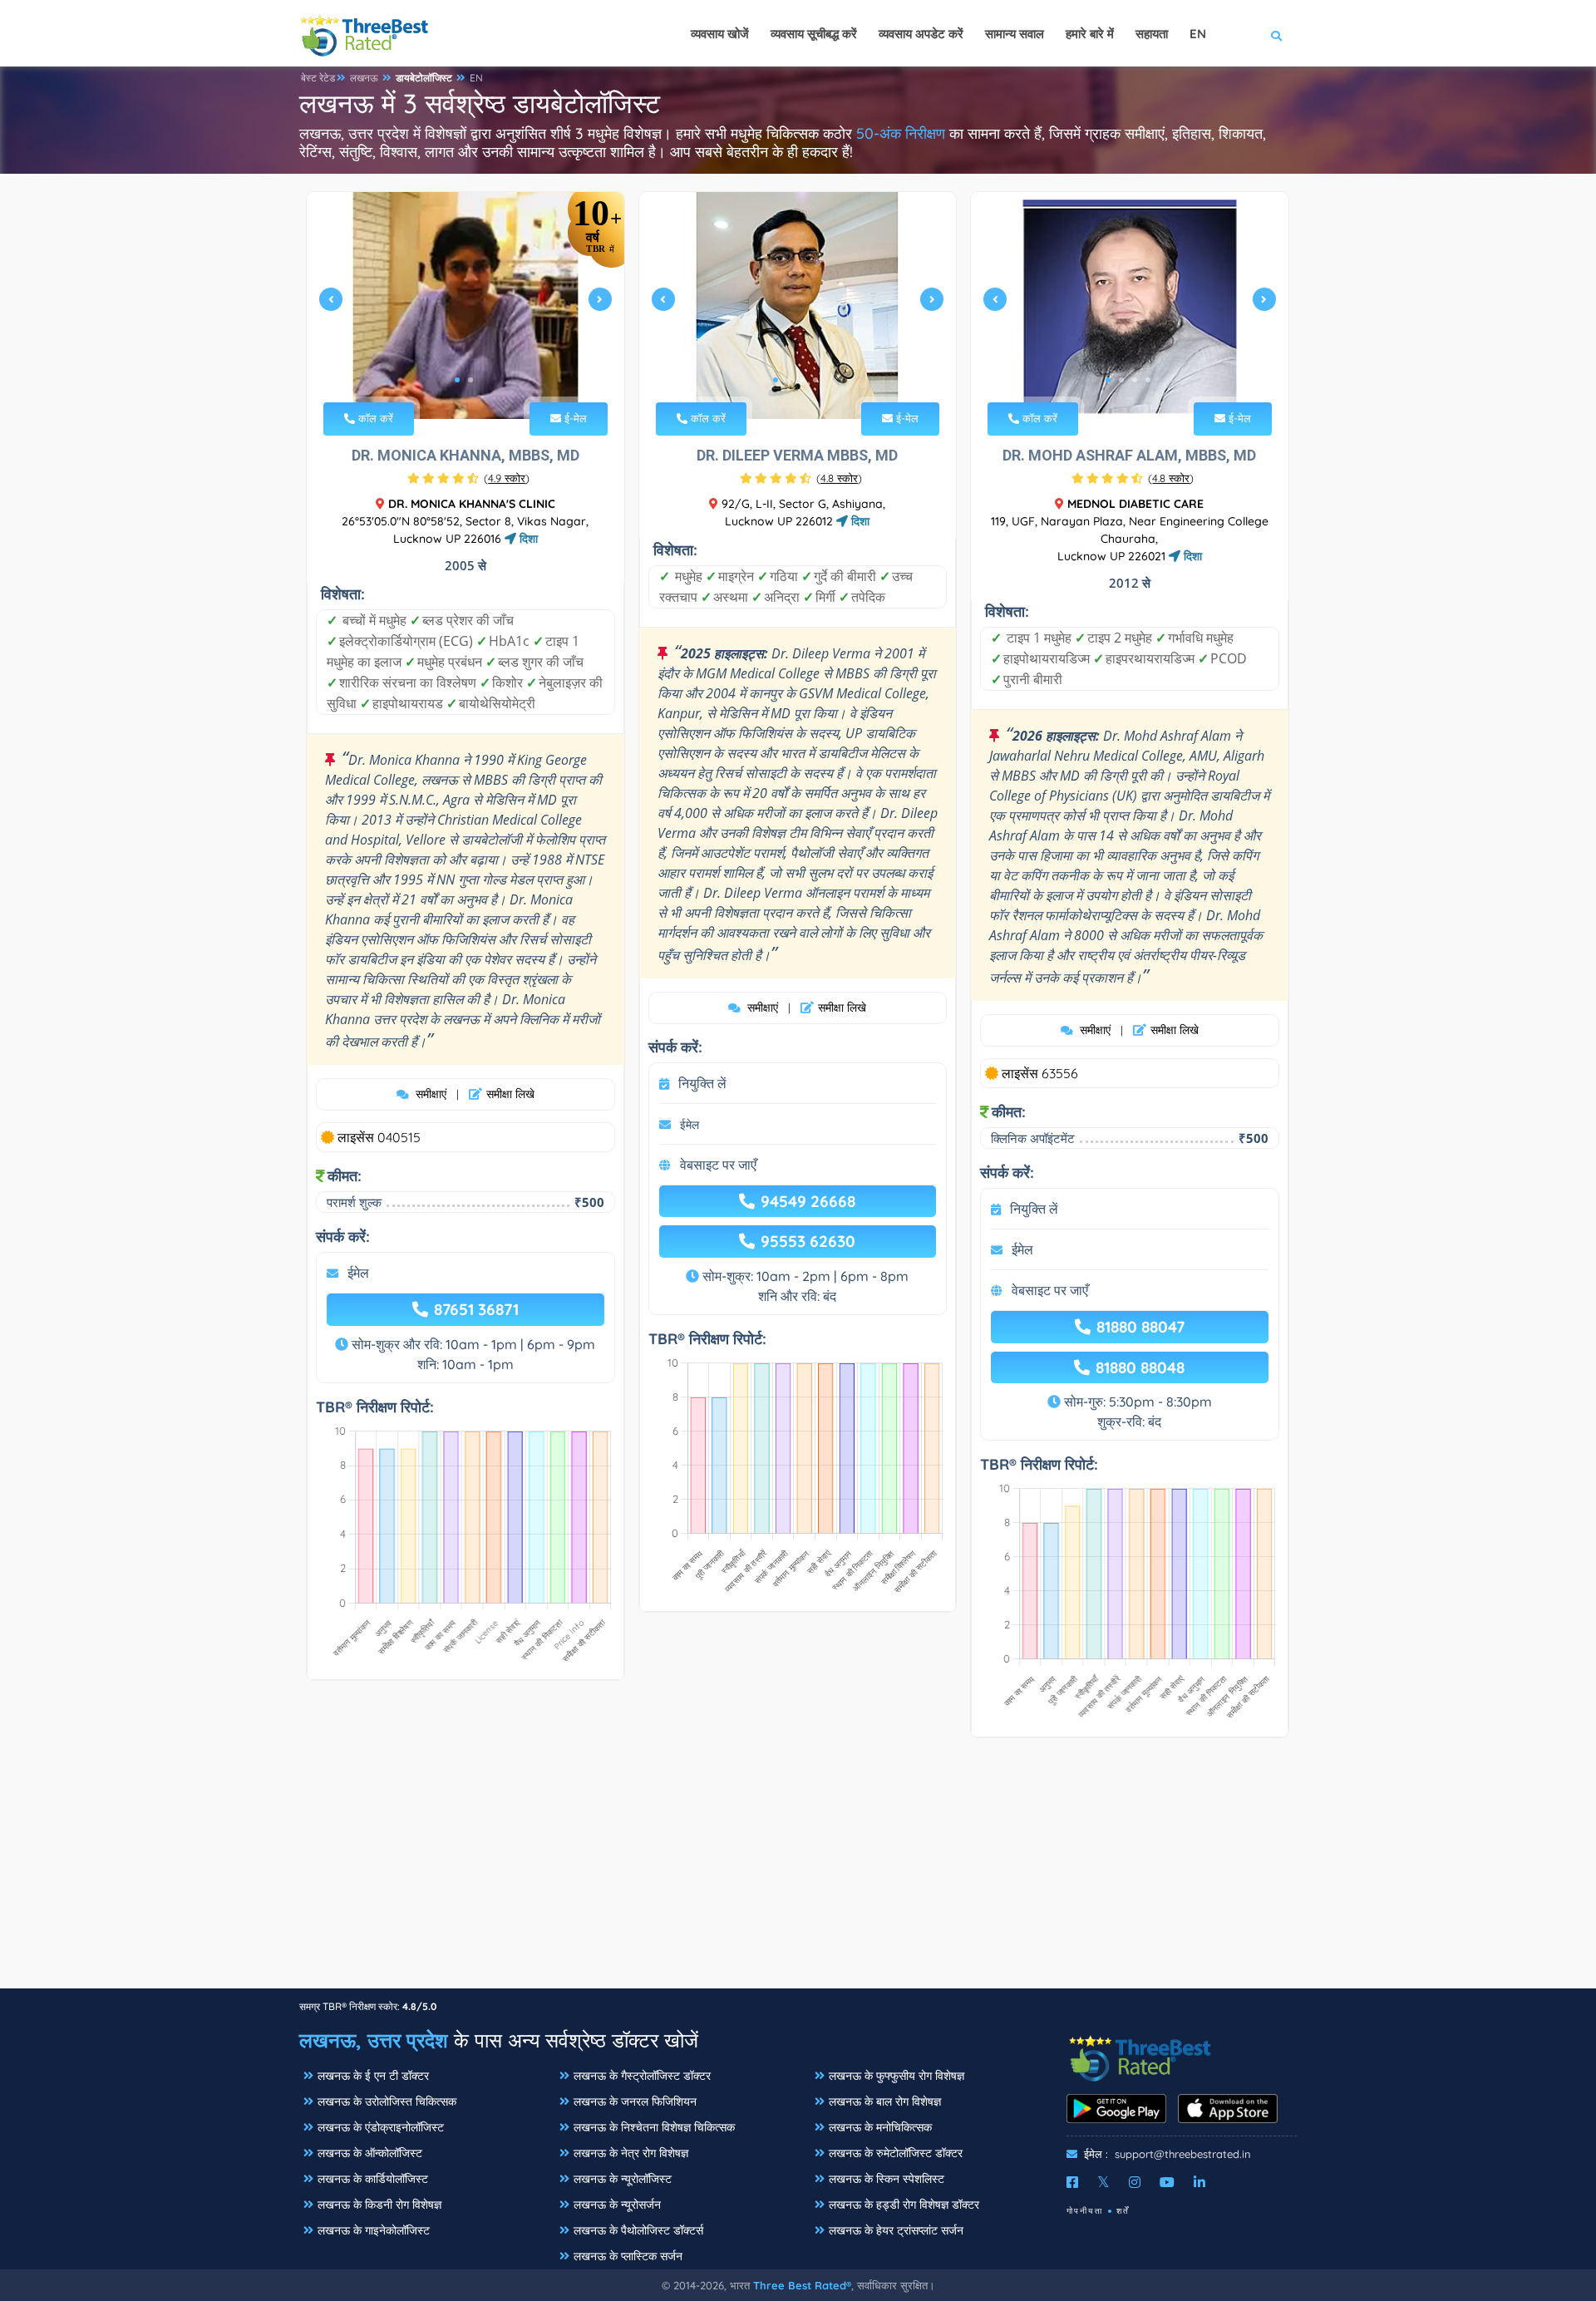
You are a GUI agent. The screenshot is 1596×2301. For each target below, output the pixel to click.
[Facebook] (1072, 2182)
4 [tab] (815, 380)
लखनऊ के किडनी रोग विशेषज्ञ (379, 2205)
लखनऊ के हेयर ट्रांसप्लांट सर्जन (896, 2230)
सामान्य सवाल (1015, 34)
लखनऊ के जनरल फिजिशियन (635, 2101)
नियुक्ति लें (702, 1083)
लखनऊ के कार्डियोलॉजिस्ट (373, 2179)
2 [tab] (470, 380)
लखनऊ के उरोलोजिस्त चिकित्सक (387, 2101)
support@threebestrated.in (1183, 2154)
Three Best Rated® (802, 2285)
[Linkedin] (1199, 2182)
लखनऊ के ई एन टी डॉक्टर (373, 2076)
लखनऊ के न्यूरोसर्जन (617, 2205)
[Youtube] (1167, 2182)
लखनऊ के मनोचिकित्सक (880, 2127)
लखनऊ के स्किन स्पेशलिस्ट (887, 2179)
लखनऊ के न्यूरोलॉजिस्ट (623, 2179)
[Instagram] (1135, 2182)
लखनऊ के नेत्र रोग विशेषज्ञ (631, 2153)
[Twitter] (1103, 2182)
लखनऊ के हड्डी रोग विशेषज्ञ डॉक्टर (904, 2205)
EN (476, 78)
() (507, 478)
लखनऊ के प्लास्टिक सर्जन (628, 2256)
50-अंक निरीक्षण (901, 133)
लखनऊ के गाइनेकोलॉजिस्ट (374, 2230)
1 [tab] (457, 380)
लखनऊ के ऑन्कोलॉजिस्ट (370, 2153)
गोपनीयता (1085, 2211)
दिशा (527, 539)
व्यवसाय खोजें (720, 34)
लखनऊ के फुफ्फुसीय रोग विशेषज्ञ (897, 2076)
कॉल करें (374, 418)
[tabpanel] (465, 305)
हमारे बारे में (1090, 34)
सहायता (1152, 34)
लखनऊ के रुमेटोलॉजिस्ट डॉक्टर (896, 2153)
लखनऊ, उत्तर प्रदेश (374, 2040)
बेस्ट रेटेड (318, 78)
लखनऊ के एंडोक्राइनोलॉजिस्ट (381, 2127)
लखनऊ (364, 78)
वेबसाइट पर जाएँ (718, 1165)
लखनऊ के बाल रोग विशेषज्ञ (885, 2101)
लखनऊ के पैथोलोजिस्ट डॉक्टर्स (638, 2230)
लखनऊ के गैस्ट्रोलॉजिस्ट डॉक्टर (642, 2076)
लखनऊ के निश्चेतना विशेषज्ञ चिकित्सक (654, 2127)
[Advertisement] (798, 1871)
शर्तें (1123, 2211)
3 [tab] (802, 380)
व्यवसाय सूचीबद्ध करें (814, 34)
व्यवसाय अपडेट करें (921, 34)
